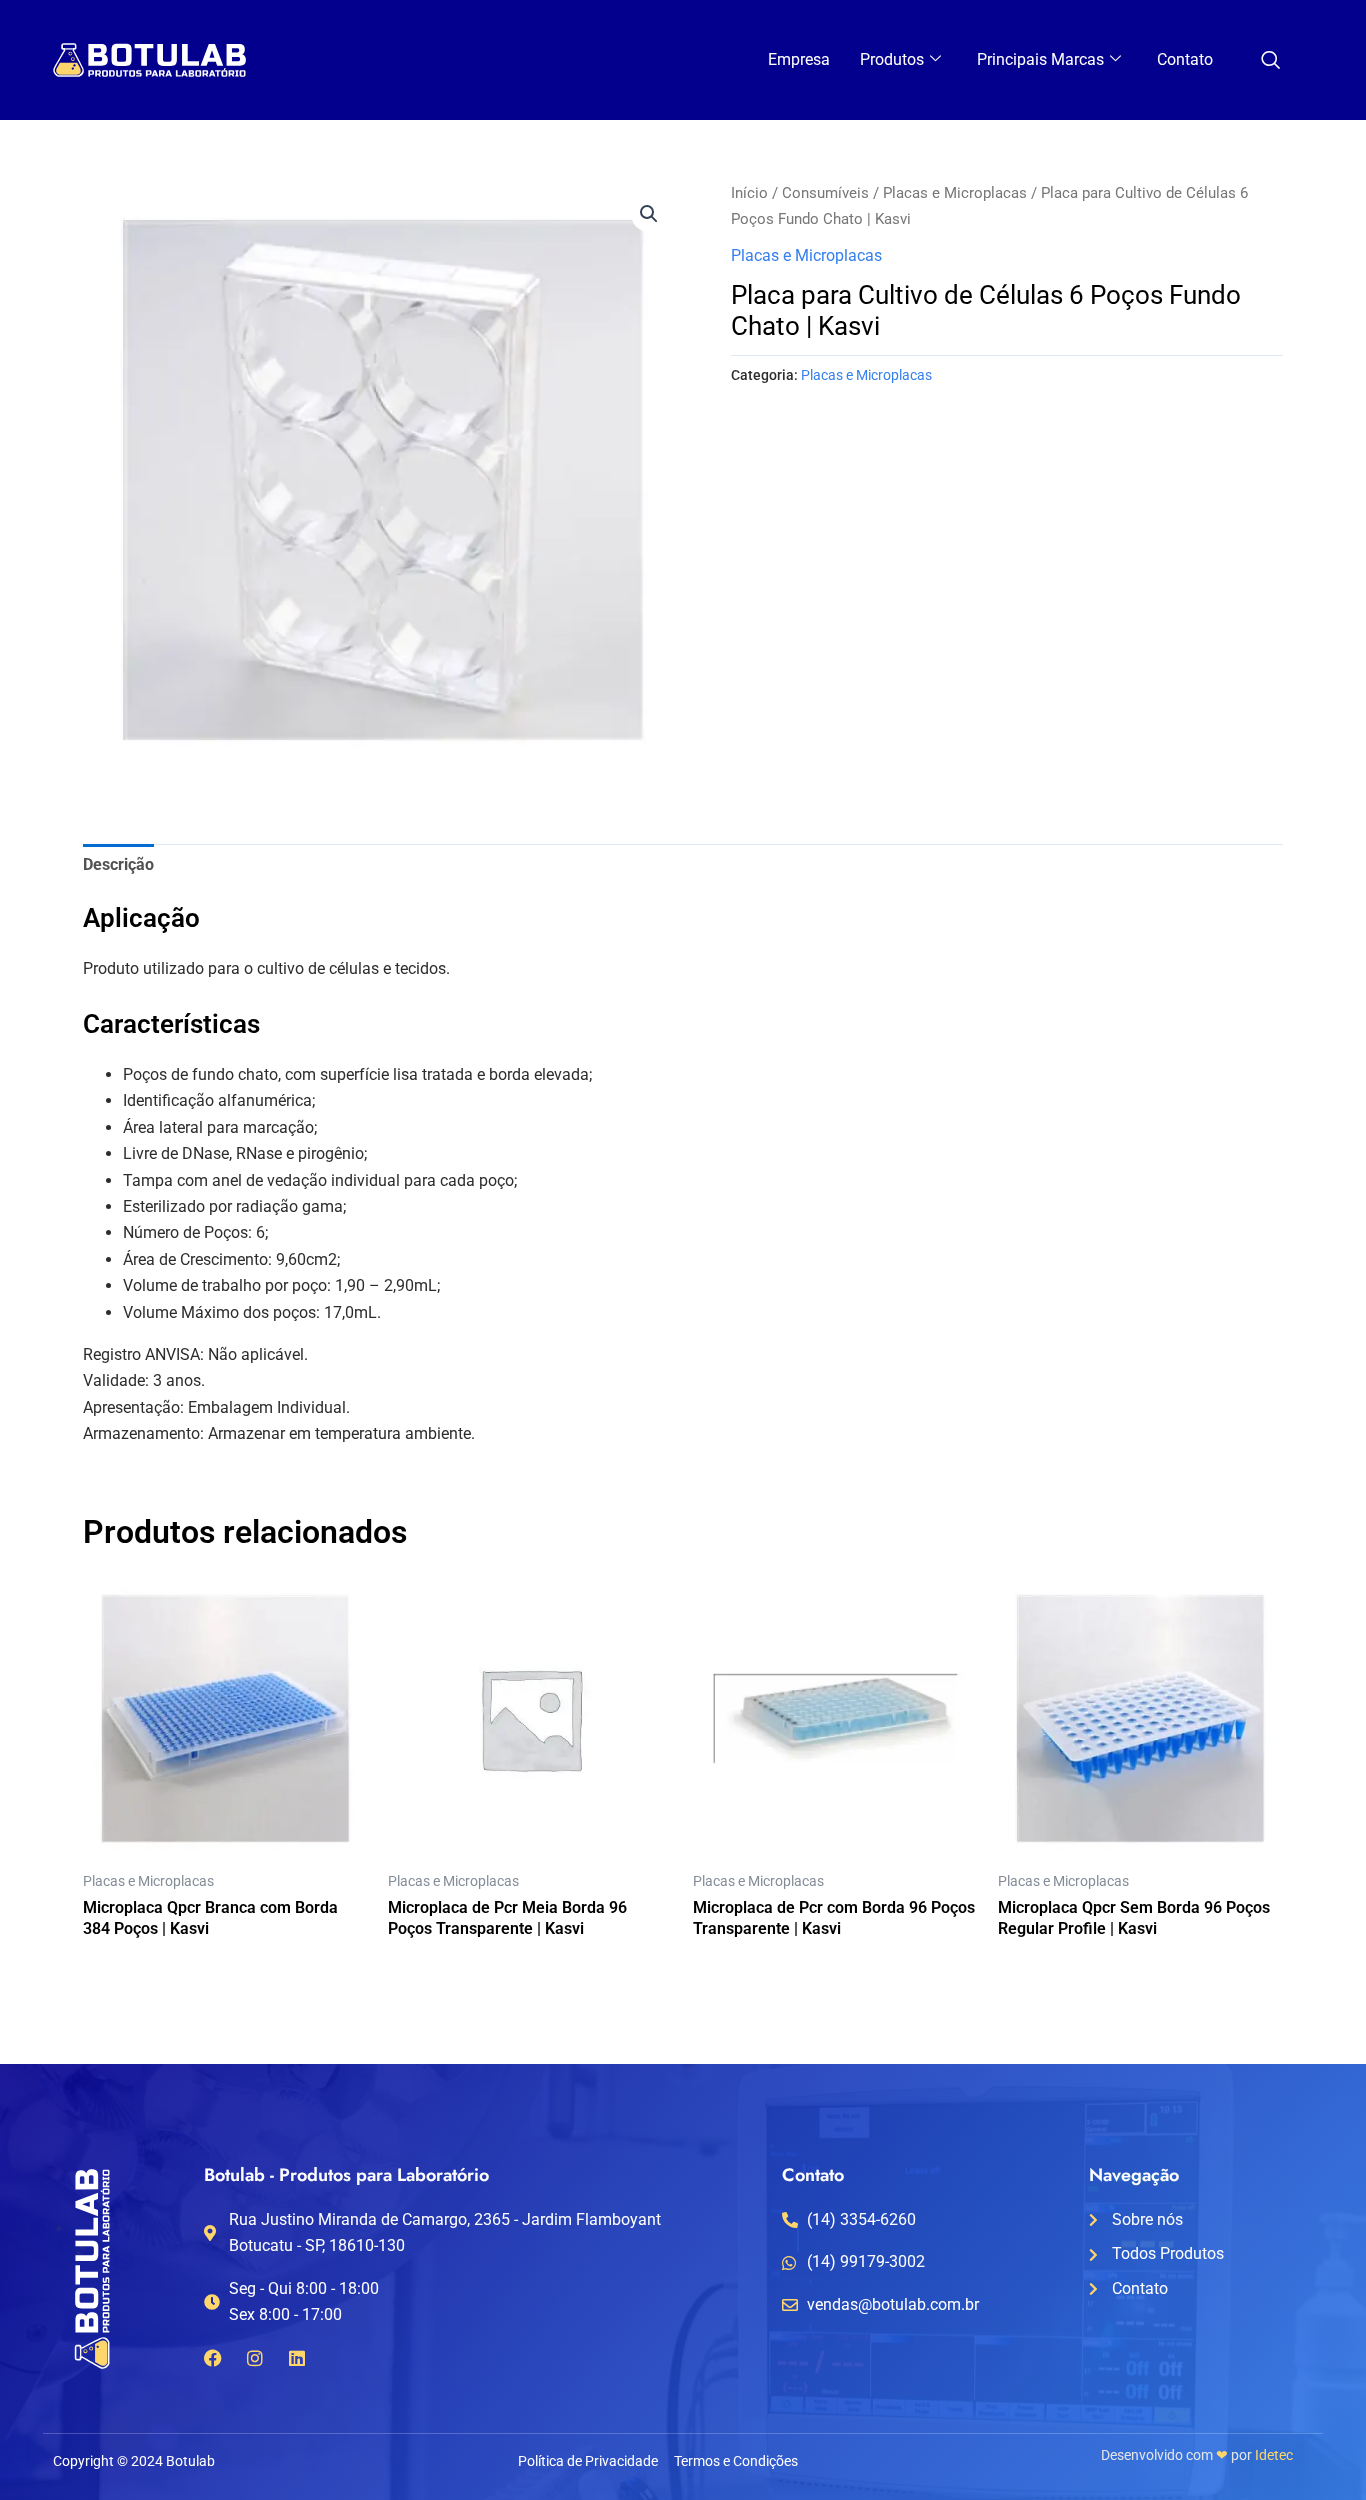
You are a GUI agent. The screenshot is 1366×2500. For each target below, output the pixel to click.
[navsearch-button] (1270, 62)
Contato (1185, 59)
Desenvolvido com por (1197, 2455)
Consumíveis (825, 193)
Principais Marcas (1040, 59)
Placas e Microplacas (955, 193)
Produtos (892, 59)
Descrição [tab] (118, 864)
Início (749, 193)
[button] (649, 214)
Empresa (799, 59)
